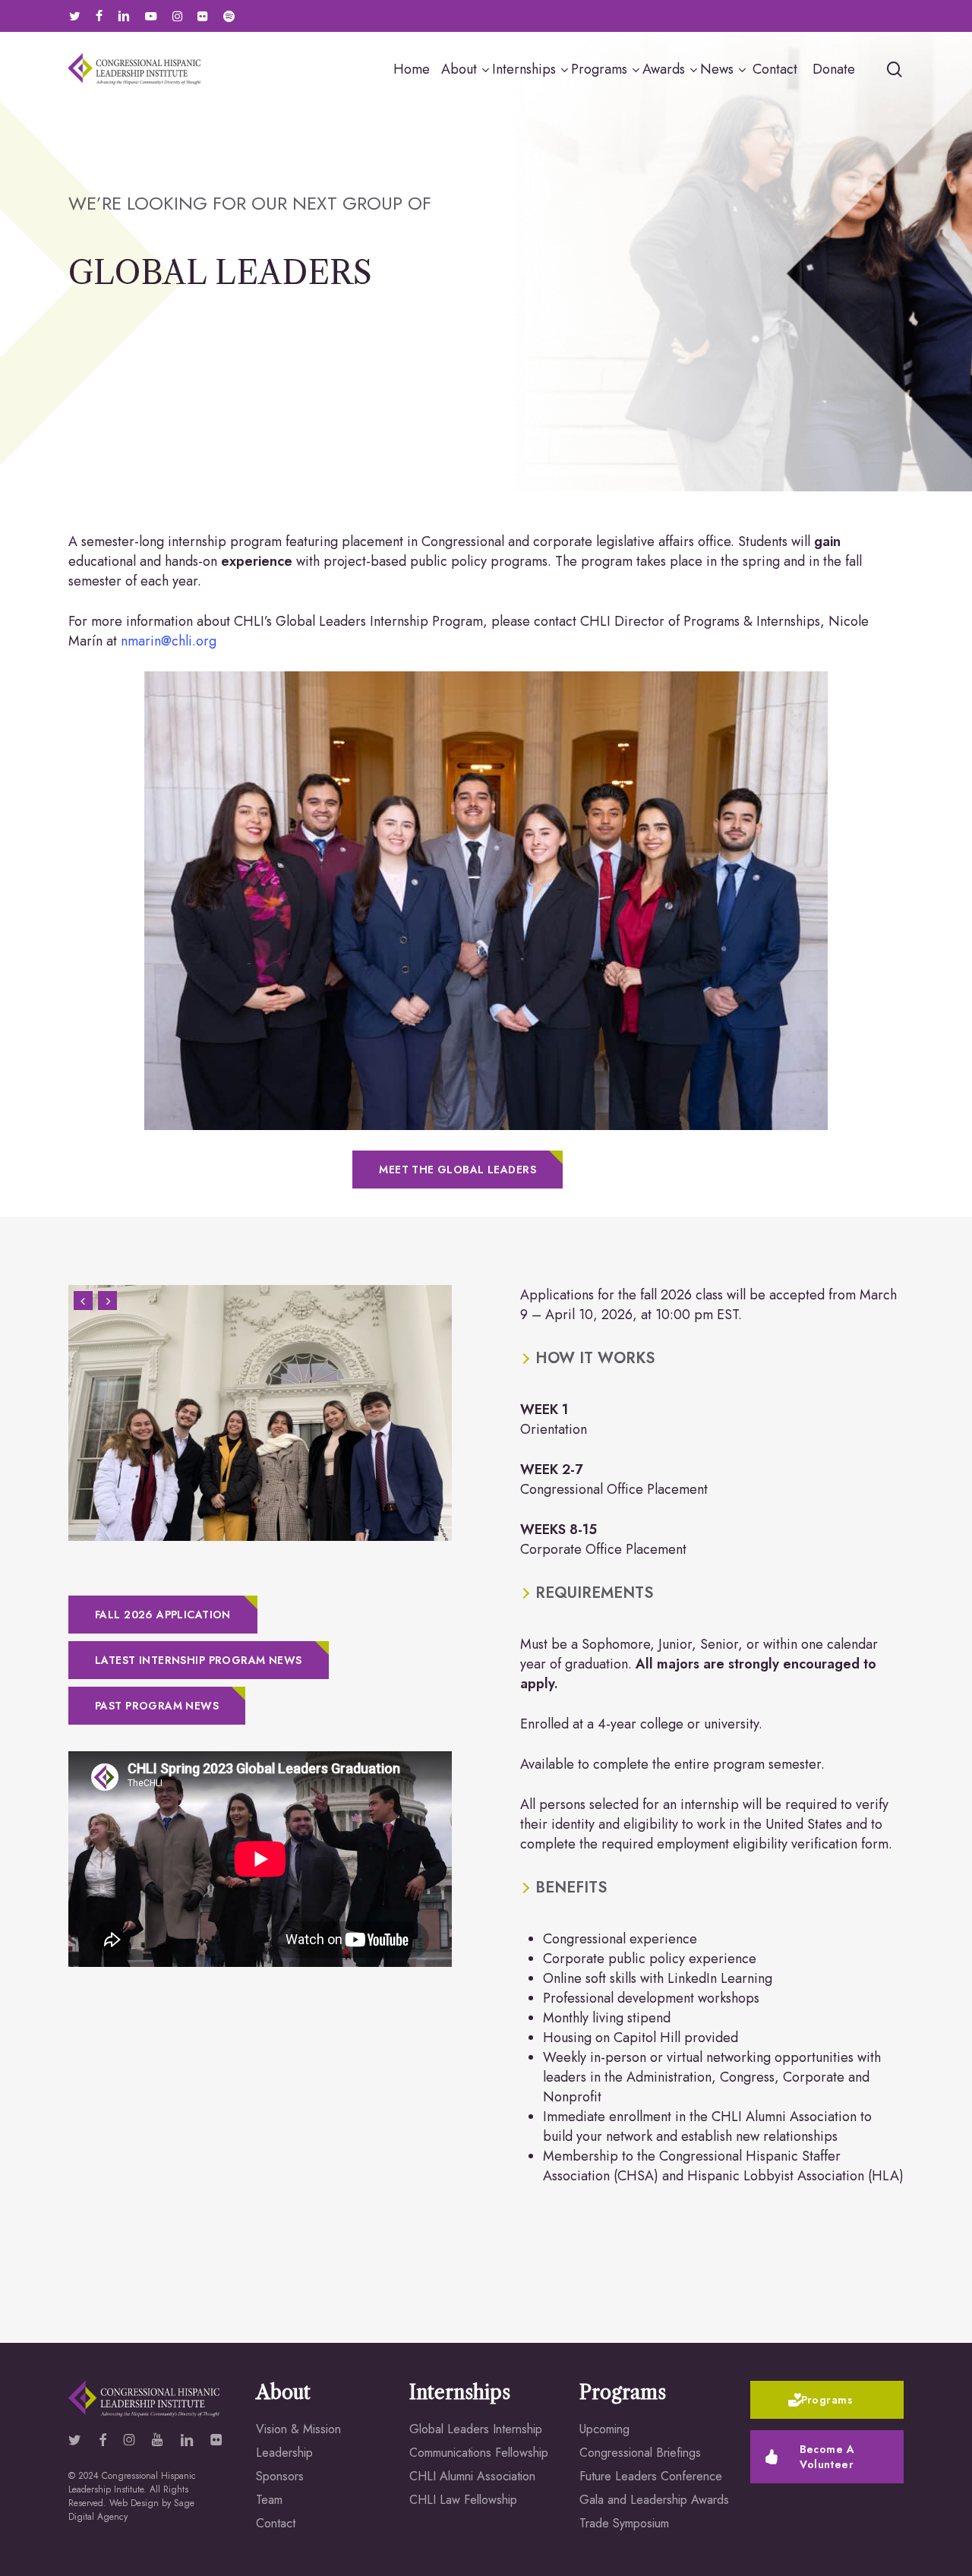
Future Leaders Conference (651, 2476)
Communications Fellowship (479, 2453)
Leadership (284, 2453)
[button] (458, 1170)
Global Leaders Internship (476, 2429)
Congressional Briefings (640, 2453)
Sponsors (280, 2476)
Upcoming (604, 2429)
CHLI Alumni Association (472, 2476)
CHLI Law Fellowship (463, 2500)
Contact (276, 2523)
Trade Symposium (624, 2523)
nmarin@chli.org (170, 641)
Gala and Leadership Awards (654, 2500)
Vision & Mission (298, 2429)
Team (269, 2500)
